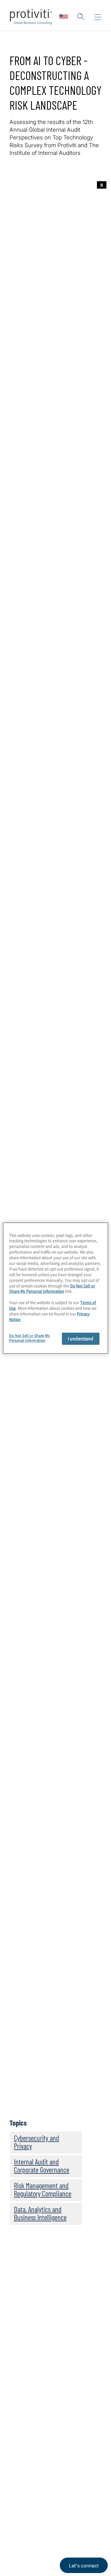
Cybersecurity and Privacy (37, 2142)
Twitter (45, 2507)
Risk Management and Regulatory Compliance (43, 2189)
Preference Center (32, 2444)
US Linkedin (30, 2507)
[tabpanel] (55, 804)
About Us (21, 2359)
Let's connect (84, 2566)
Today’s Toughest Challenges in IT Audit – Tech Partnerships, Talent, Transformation (55, 1901)
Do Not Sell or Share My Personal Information (52, 1288)
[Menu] (98, 17)
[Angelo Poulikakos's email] (69, 2112)
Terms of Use (52, 2535)
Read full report (34, 564)
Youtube (74, 2507)
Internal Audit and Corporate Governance (42, 2166)
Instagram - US (15, 2507)
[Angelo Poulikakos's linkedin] (81, 2112)
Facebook (59, 2507)
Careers (19, 2376)
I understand (81, 1338)
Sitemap (20, 2461)
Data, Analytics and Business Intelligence (40, 2213)
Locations (22, 2427)
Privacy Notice (22, 2535)
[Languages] (64, 17)
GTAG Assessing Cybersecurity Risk (57, 1589)
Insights (20, 2410)
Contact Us (24, 2393)
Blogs (89, 2507)
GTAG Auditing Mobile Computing (54, 1626)
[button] (81, 17)
